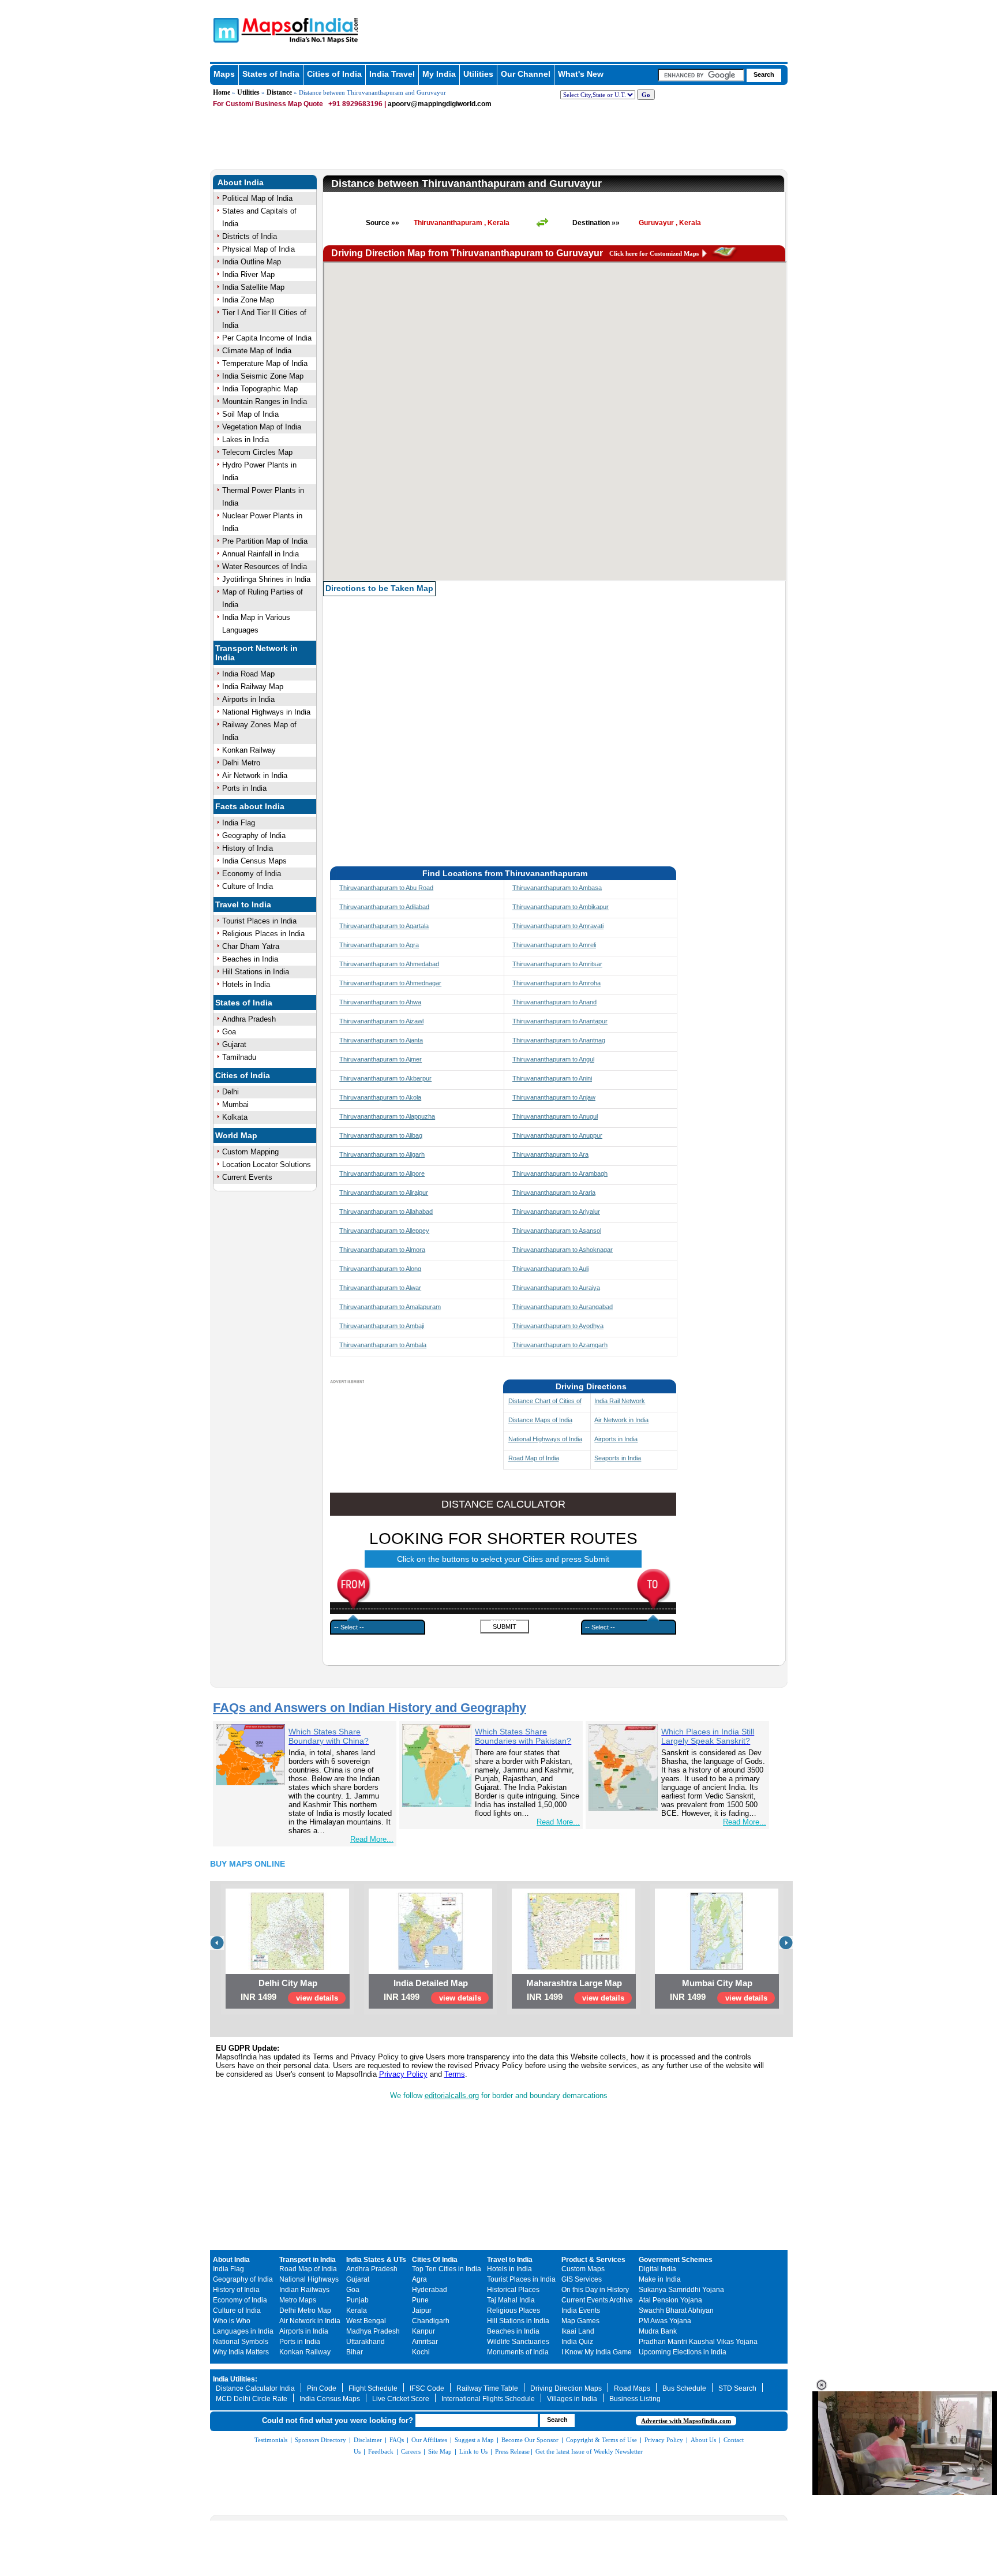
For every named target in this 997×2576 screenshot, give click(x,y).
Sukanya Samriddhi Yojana (681, 2290)
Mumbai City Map (717, 1983)
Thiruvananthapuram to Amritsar (557, 964)
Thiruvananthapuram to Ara (550, 1154)
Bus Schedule (684, 2388)
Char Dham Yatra (251, 946)
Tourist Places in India (259, 921)
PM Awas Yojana (665, 2321)
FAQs (397, 2440)
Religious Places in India (263, 934)
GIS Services (582, 2279)
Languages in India (243, 2331)
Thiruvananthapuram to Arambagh (560, 1173)
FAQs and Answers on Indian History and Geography (370, 1708)
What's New (581, 74)
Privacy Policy (403, 2074)
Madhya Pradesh (373, 2331)
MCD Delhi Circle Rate (252, 2399)
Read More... (372, 1839)
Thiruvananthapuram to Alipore (382, 1173)
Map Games (580, 2321)
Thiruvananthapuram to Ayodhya (558, 1326)
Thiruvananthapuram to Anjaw (554, 1097)
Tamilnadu (239, 1057)
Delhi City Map (288, 1983)
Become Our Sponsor (530, 2440)
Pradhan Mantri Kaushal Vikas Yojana (698, 2342)
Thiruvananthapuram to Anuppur (557, 1135)
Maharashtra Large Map (574, 1983)
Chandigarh (431, 2321)
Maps (224, 74)
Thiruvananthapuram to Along (380, 1269)
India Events (581, 2310)
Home (222, 92)
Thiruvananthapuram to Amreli (554, 945)
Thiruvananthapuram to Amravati (558, 926)
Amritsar (425, 2342)
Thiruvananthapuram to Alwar (380, 1288)
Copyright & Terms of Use (601, 2440)
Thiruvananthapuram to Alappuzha (387, 1116)
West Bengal (366, 2321)
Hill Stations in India (256, 972)
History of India (248, 848)
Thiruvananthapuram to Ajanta (381, 1040)
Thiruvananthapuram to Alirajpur (384, 1192)
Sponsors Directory (321, 2440)
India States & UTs (376, 2260)
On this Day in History (595, 2290)
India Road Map (248, 674)
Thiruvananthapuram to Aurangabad (563, 1307)
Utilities (478, 74)
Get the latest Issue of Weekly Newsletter (589, 2451)
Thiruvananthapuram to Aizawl (381, 1021)
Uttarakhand (366, 2342)
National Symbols (241, 2342)
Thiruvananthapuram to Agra (379, 945)
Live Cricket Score (401, 2399)
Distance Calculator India (255, 2388)
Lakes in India (245, 440)
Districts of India (250, 236)
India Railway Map (253, 687)
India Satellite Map (253, 287)
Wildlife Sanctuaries (518, 2342)
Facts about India (250, 806)
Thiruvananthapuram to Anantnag (559, 1040)
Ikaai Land (578, 2331)
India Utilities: (235, 2379)
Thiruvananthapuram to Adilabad (384, 907)
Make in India (660, 2279)
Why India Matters (241, 2352)
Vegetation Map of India (262, 427)
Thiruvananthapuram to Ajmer (381, 1059)
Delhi (230, 1092)
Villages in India (572, 2399)
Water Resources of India (265, 567)
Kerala (357, 2310)
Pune (420, 2300)
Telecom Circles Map (257, 452)
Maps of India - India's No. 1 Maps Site (224, 29)
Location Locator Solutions (267, 1164)
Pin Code (322, 2388)
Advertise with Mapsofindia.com (686, 2421)
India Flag (239, 823)
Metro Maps (298, 2300)
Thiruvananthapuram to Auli (550, 1269)
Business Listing (635, 2399)
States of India (271, 74)
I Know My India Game (597, 2352)
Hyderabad (430, 2290)
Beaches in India (250, 959)
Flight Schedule (373, 2388)
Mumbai (235, 1104)
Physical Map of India (258, 249)
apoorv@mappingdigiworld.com (440, 104)
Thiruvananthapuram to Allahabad (386, 1212)
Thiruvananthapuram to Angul (553, 1059)
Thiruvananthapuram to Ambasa (557, 888)
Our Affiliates (429, 2440)
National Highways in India (266, 712)
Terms (455, 2074)
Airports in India (248, 699)
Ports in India (244, 788)
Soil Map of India (250, 414)
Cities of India (334, 74)
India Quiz (577, 2342)
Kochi (421, 2352)
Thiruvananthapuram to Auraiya (556, 1288)
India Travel (392, 74)
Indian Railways (304, 2290)
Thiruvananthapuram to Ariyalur (556, 1212)
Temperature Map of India (265, 363)
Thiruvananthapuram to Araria (554, 1192)
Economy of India (252, 874)
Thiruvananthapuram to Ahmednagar (390, 983)
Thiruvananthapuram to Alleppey (384, 1231)
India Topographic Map (260, 389)
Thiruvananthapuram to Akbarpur (385, 1078)
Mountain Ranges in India (265, 401)
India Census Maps (254, 861)
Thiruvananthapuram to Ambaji (382, 1326)
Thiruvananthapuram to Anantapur (560, 1021)
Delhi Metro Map (305, 2310)
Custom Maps (583, 2269)
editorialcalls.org (452, 2095)
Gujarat (234, 1044)
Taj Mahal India (511, 2300)
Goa (229, 1032)
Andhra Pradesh (249, 1019)
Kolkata (235, 1117)
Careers (411, 2451)
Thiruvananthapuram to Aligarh (382, 1154)
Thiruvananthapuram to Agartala (384, 926)
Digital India (657, 2269)
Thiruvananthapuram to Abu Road (386, 888)
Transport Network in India (256, 653)
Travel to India (243, 904)
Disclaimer (368, 2440)
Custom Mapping (250, 1152)
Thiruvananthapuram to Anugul (555, 1116)
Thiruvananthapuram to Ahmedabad (389, 964)
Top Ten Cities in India (447, 2269)
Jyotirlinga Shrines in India (266, 579)
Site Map (440, 2451)
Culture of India (248, 886)
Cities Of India (435, 2260)
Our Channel (526, 74)
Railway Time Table (487, 2388)
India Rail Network (620, 1401)
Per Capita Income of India (267, 338)
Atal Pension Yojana (670, 2300)
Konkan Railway (249, 750)
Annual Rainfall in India (261, 554)
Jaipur (422, 2310)
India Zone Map (248, 300)
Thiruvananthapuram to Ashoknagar (563, 1250)
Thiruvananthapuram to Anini (552, 1078)
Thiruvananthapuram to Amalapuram (390, 1307)
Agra (419, 2279)
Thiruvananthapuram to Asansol (557, 1231)
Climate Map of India (257, 351)
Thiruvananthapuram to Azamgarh (560, 1345)
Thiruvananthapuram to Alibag (381, 1135)
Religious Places (514, 2310)
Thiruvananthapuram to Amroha (556, 983)
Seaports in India (618, 1458)
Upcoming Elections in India (683, 2352)
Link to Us (473, 2451)
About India (241, 182)
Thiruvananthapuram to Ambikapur (561, 907)
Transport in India (308, 2260)
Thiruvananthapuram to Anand (554, 1002)
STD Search (737, 2388)
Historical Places (513, 2290)
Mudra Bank (658, 2331)
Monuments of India (518, 2352)
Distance (279, 92)
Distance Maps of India (540, 1420)
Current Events (247, 1177)
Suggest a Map (474, 2440)
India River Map (248, 274)
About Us (703, 2440)
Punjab (357, 2300)
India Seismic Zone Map (263, 376)
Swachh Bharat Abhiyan (676, 2310)
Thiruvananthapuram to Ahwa (380, 1002)
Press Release (512, 2451)
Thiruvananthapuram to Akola (380, 1097)
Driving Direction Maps (566, 2388)
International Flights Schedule (488, 2399)
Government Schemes (676, 2260)
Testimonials (271, 2440)
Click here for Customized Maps (654, 253)
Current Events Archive (597, 2300)
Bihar (355, 2352)
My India (439, 74)
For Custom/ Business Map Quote (268, 104)
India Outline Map (252, 262)
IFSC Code (427, 2388)
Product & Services (593, 2260)
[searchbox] (701, 75)
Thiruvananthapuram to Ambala (383, 1345)
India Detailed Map (431, 1983)
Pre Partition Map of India (265, 541)
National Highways (309, 2279)
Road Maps (632, 2388)
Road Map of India (534, 1458)
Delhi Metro (241, 763)
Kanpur (423, 2331)
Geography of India (254, 835)
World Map (236, 1135)
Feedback (381, 2451)
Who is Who (232, 2321)
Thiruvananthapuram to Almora (382, 1250)
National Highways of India (545, 1439)
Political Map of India (257, 198)
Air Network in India (255, 775)
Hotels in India (246, 984)
